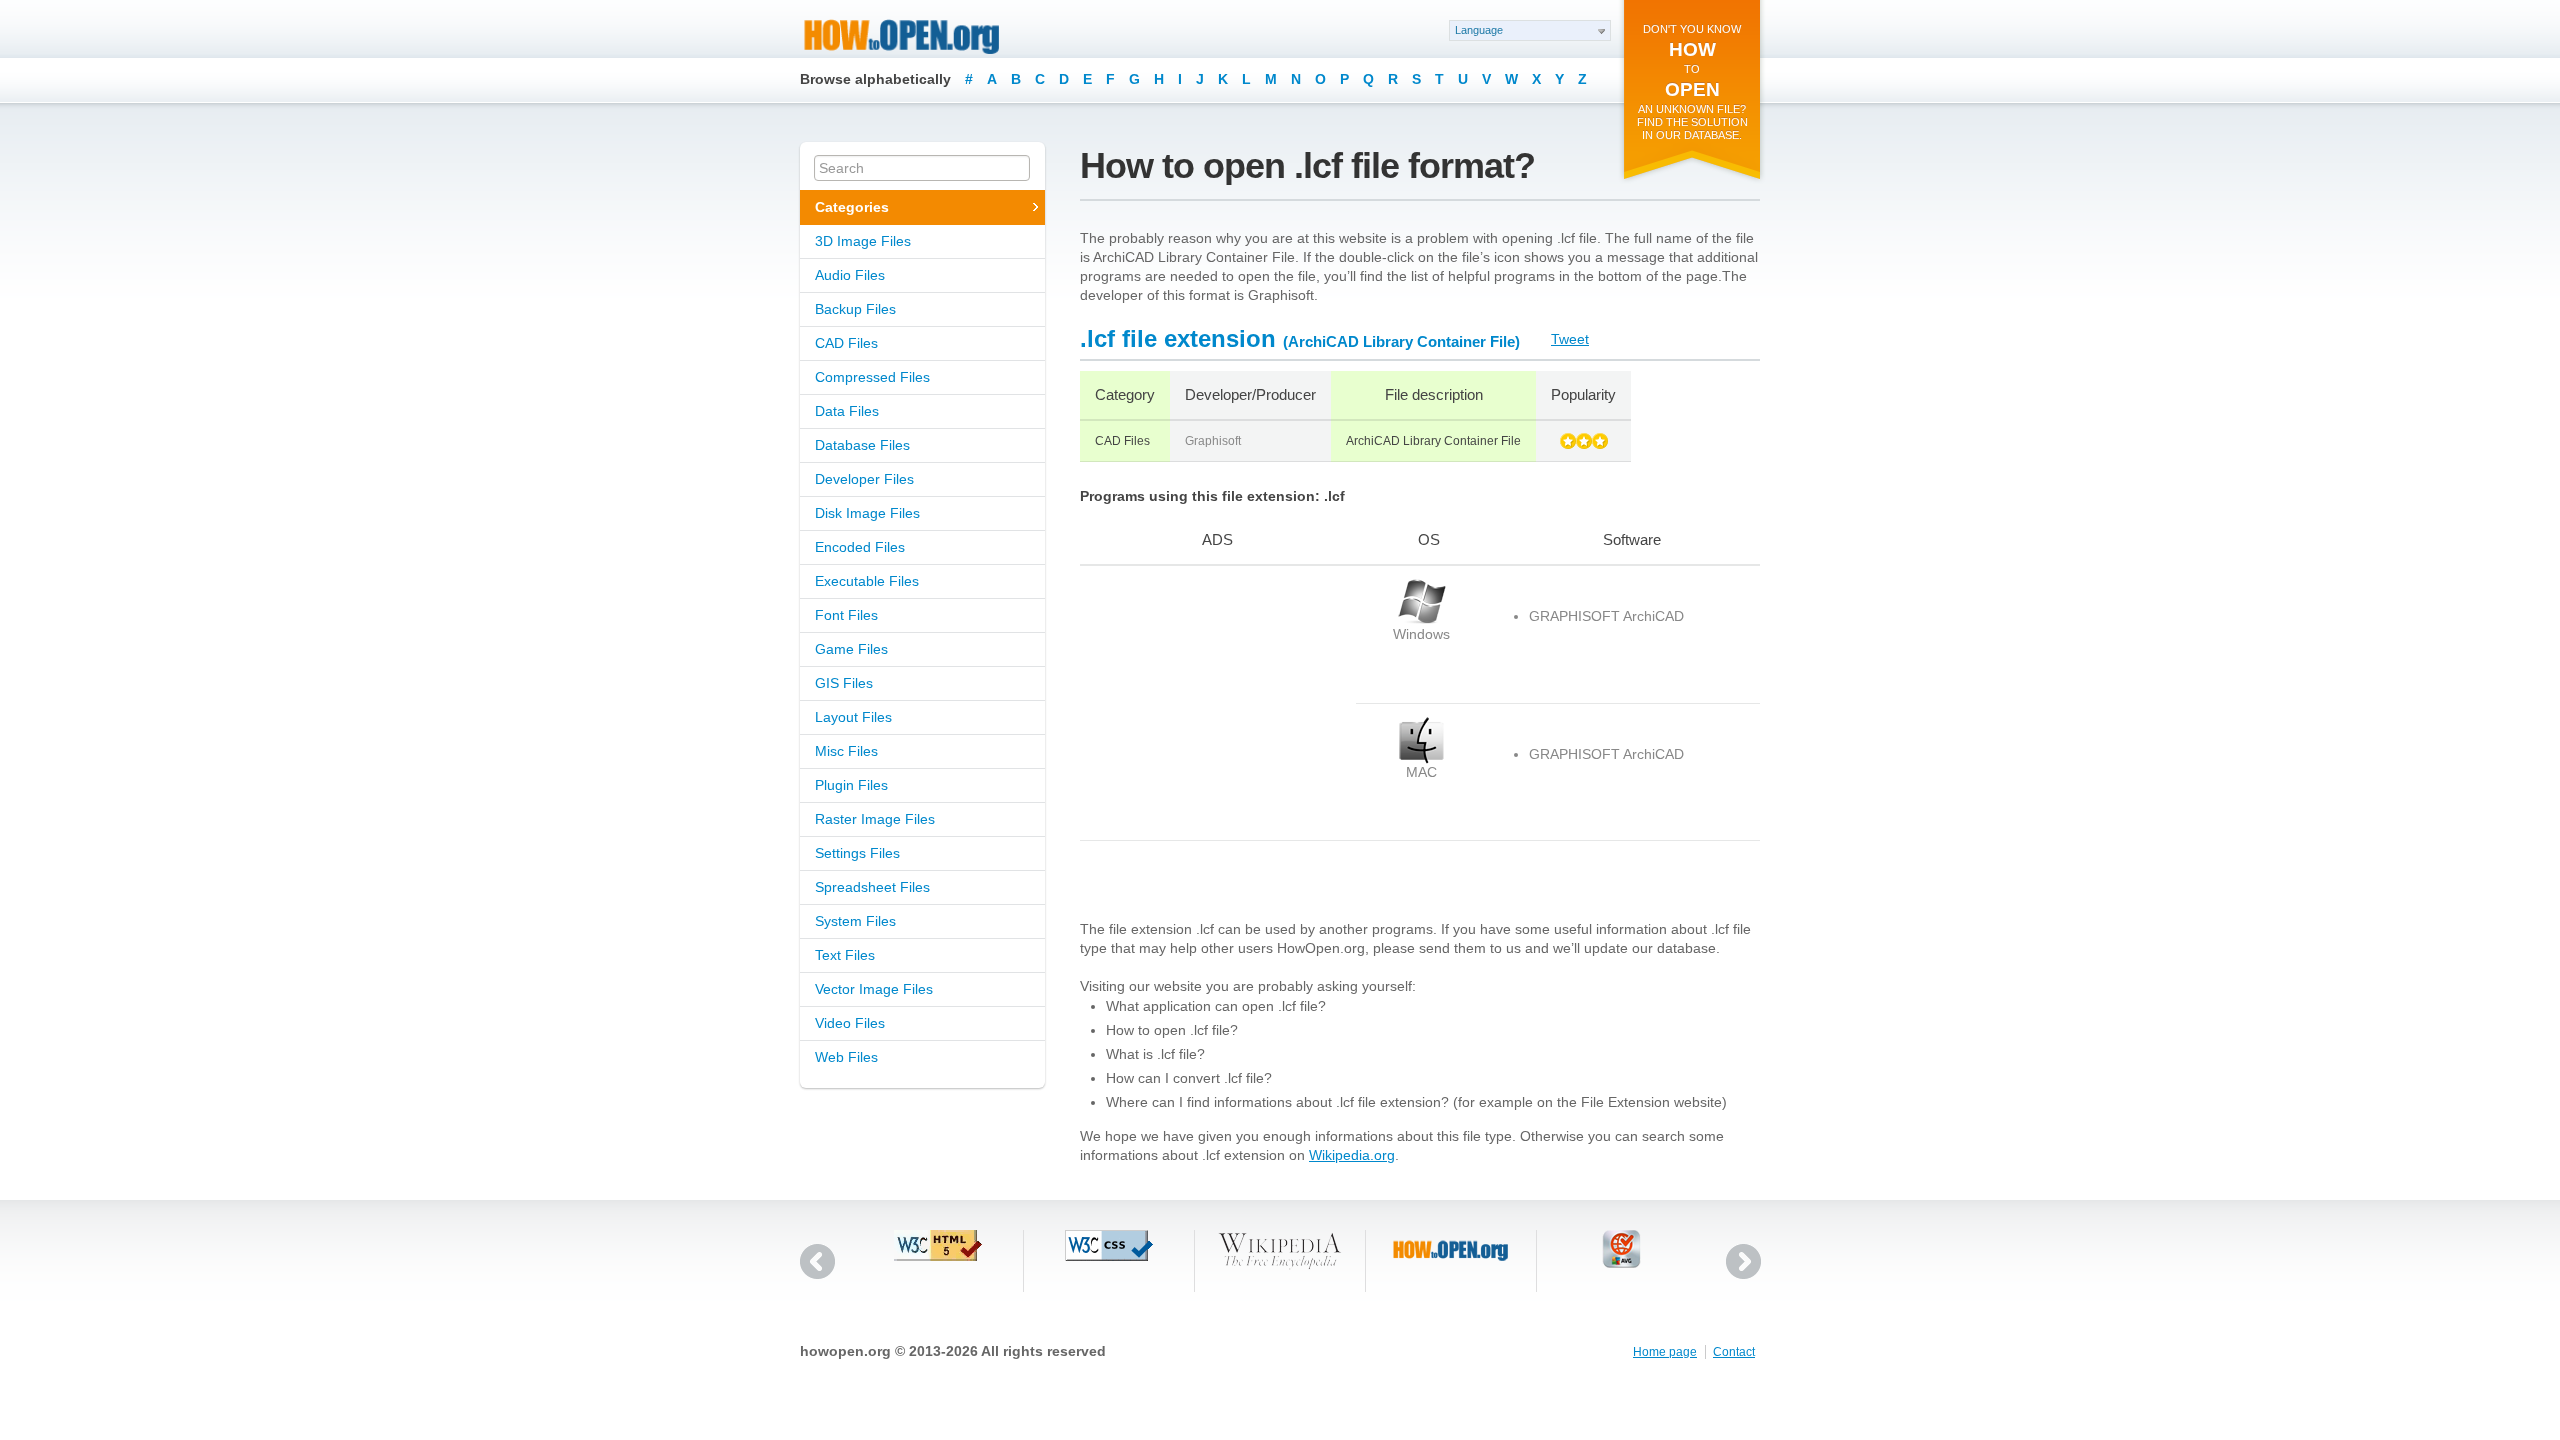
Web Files (846, 1057)
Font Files (846, 615)
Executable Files (867, 581)
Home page (1665, 1352)
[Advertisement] (1205, 703)
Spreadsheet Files (872, 887)
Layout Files (853, 717)
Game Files (851, 649)
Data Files (847, 411)
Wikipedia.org (1352, 1155)
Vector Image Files (874, 989)
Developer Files (864, 479)
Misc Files (846, 751)
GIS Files (844, 683)
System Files (855, 921)
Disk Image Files (867, 513)
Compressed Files (872, 377)
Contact (1734, 1352)
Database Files (862, 445)
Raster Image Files (875, 819)
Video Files (850, 1023)
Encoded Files (860, 547)
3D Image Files (863, 241)
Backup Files (855, 309)
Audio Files (850, 275)
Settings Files (857, 853)
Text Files (845, 955)
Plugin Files (851, 785)
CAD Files (846, 343)
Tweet (1570, 339)
